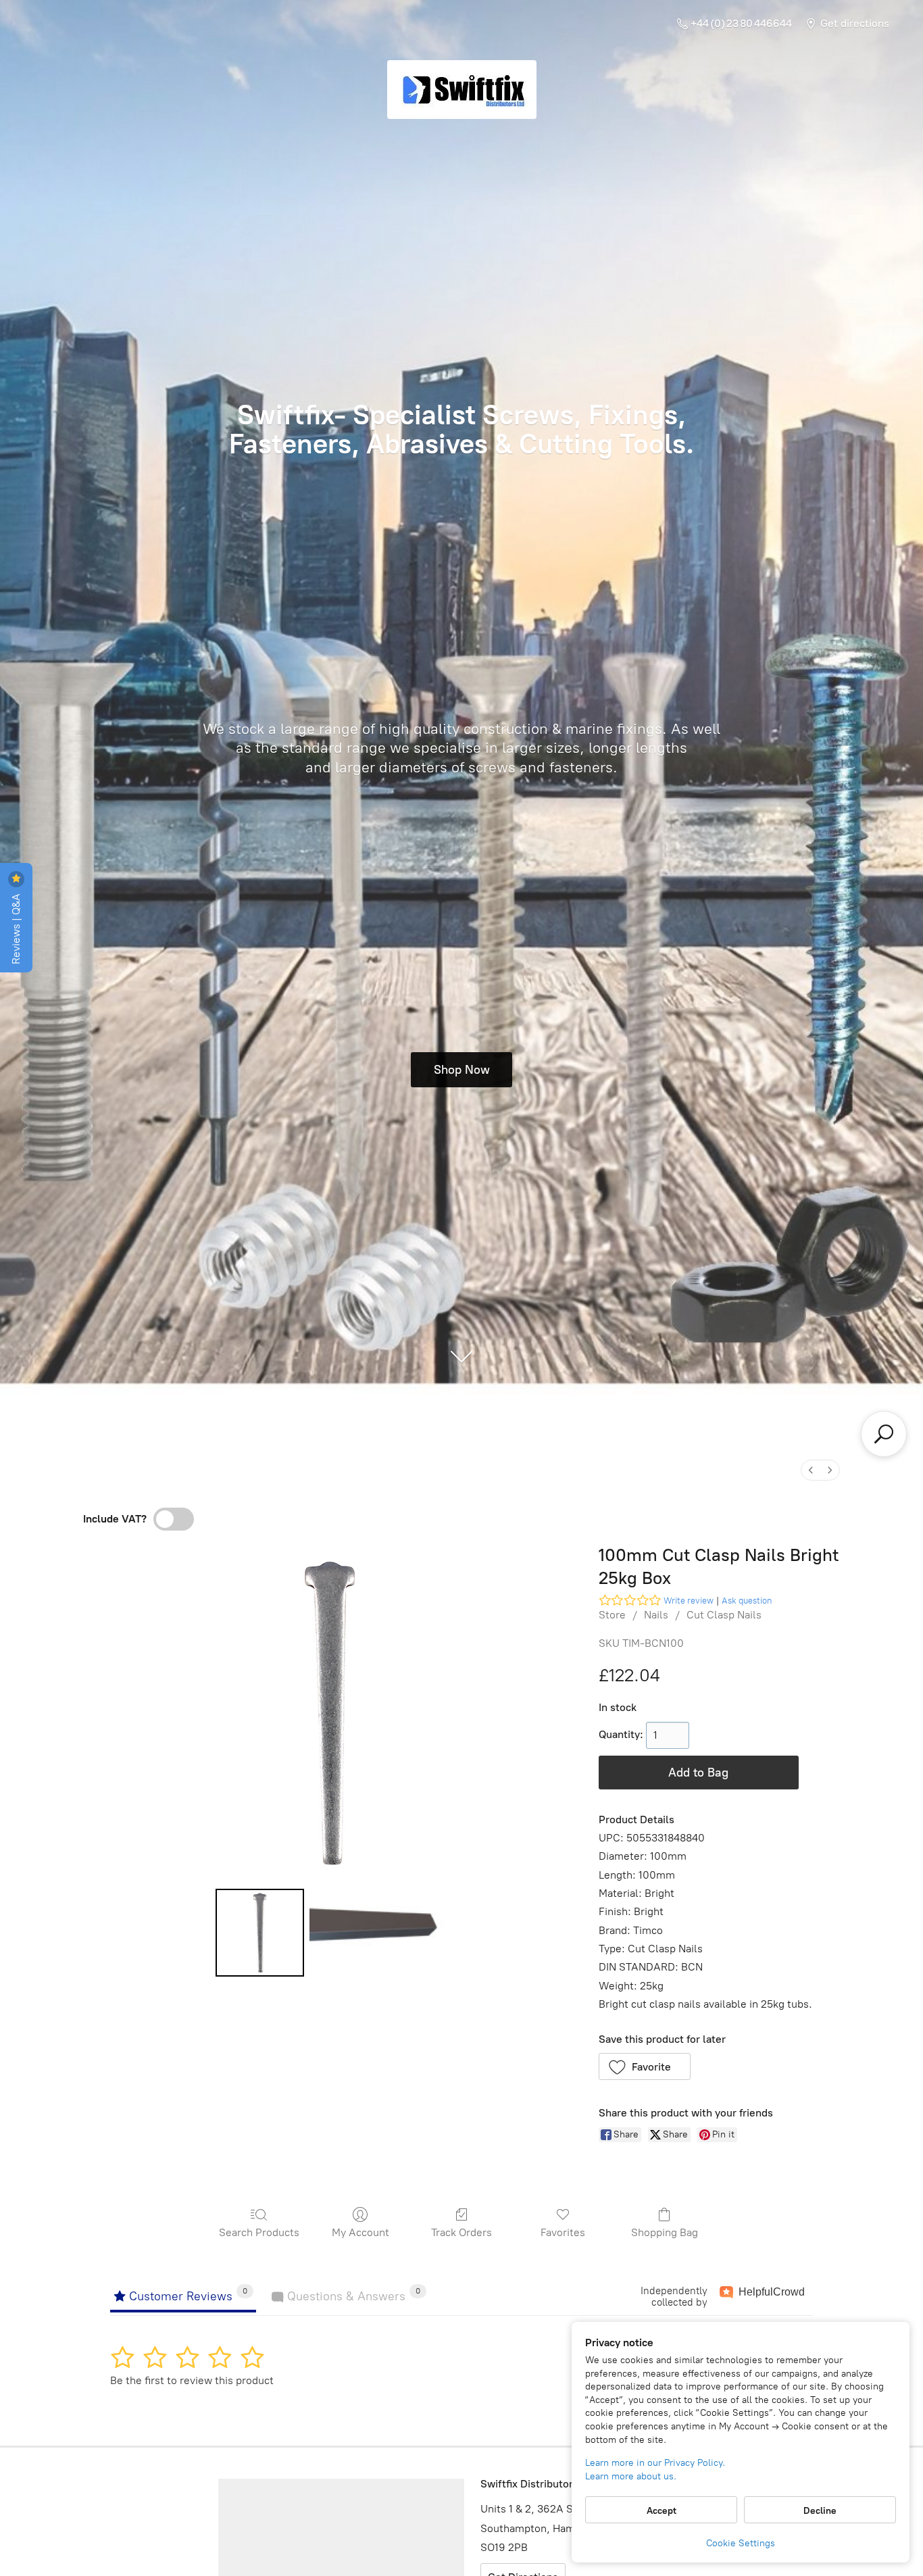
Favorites (563, 2232)
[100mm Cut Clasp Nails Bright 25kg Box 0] (259, 1933)
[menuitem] (811, 1470)
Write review (689, 1601)
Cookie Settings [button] (741, 2543)
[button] (645, 2066)
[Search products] (884, 1434)
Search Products (259, 2232)
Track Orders (461, 2232)
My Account (360, 2232)
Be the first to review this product (192, 2380)
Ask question (747, 1601)
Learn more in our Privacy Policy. (655, 2463)
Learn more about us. (631, 2476)
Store (612, 1615)
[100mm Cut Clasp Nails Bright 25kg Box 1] (377, 1933)
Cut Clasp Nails (724, 1615)
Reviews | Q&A (16, 927)
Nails (656, 1615)
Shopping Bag (665, 2232)
